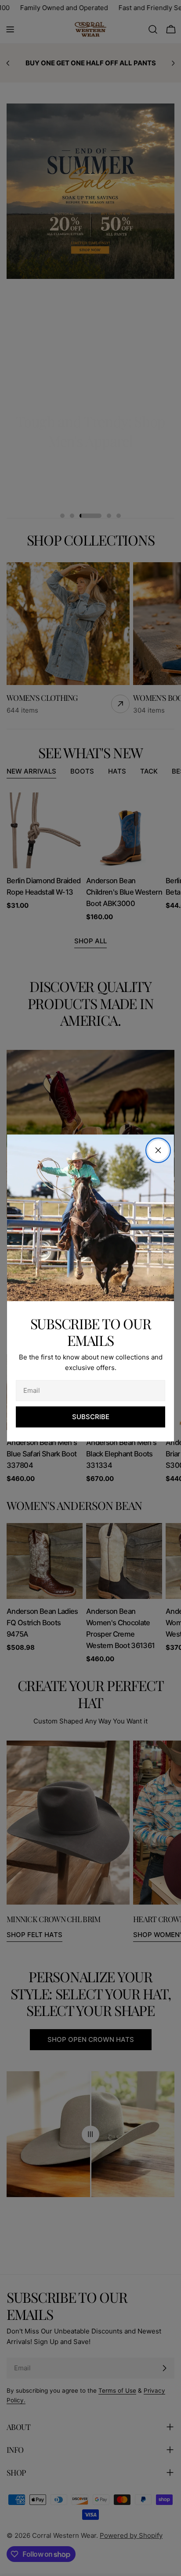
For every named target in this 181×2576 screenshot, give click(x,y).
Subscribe (91, 1417)
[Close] (158, 1150)
